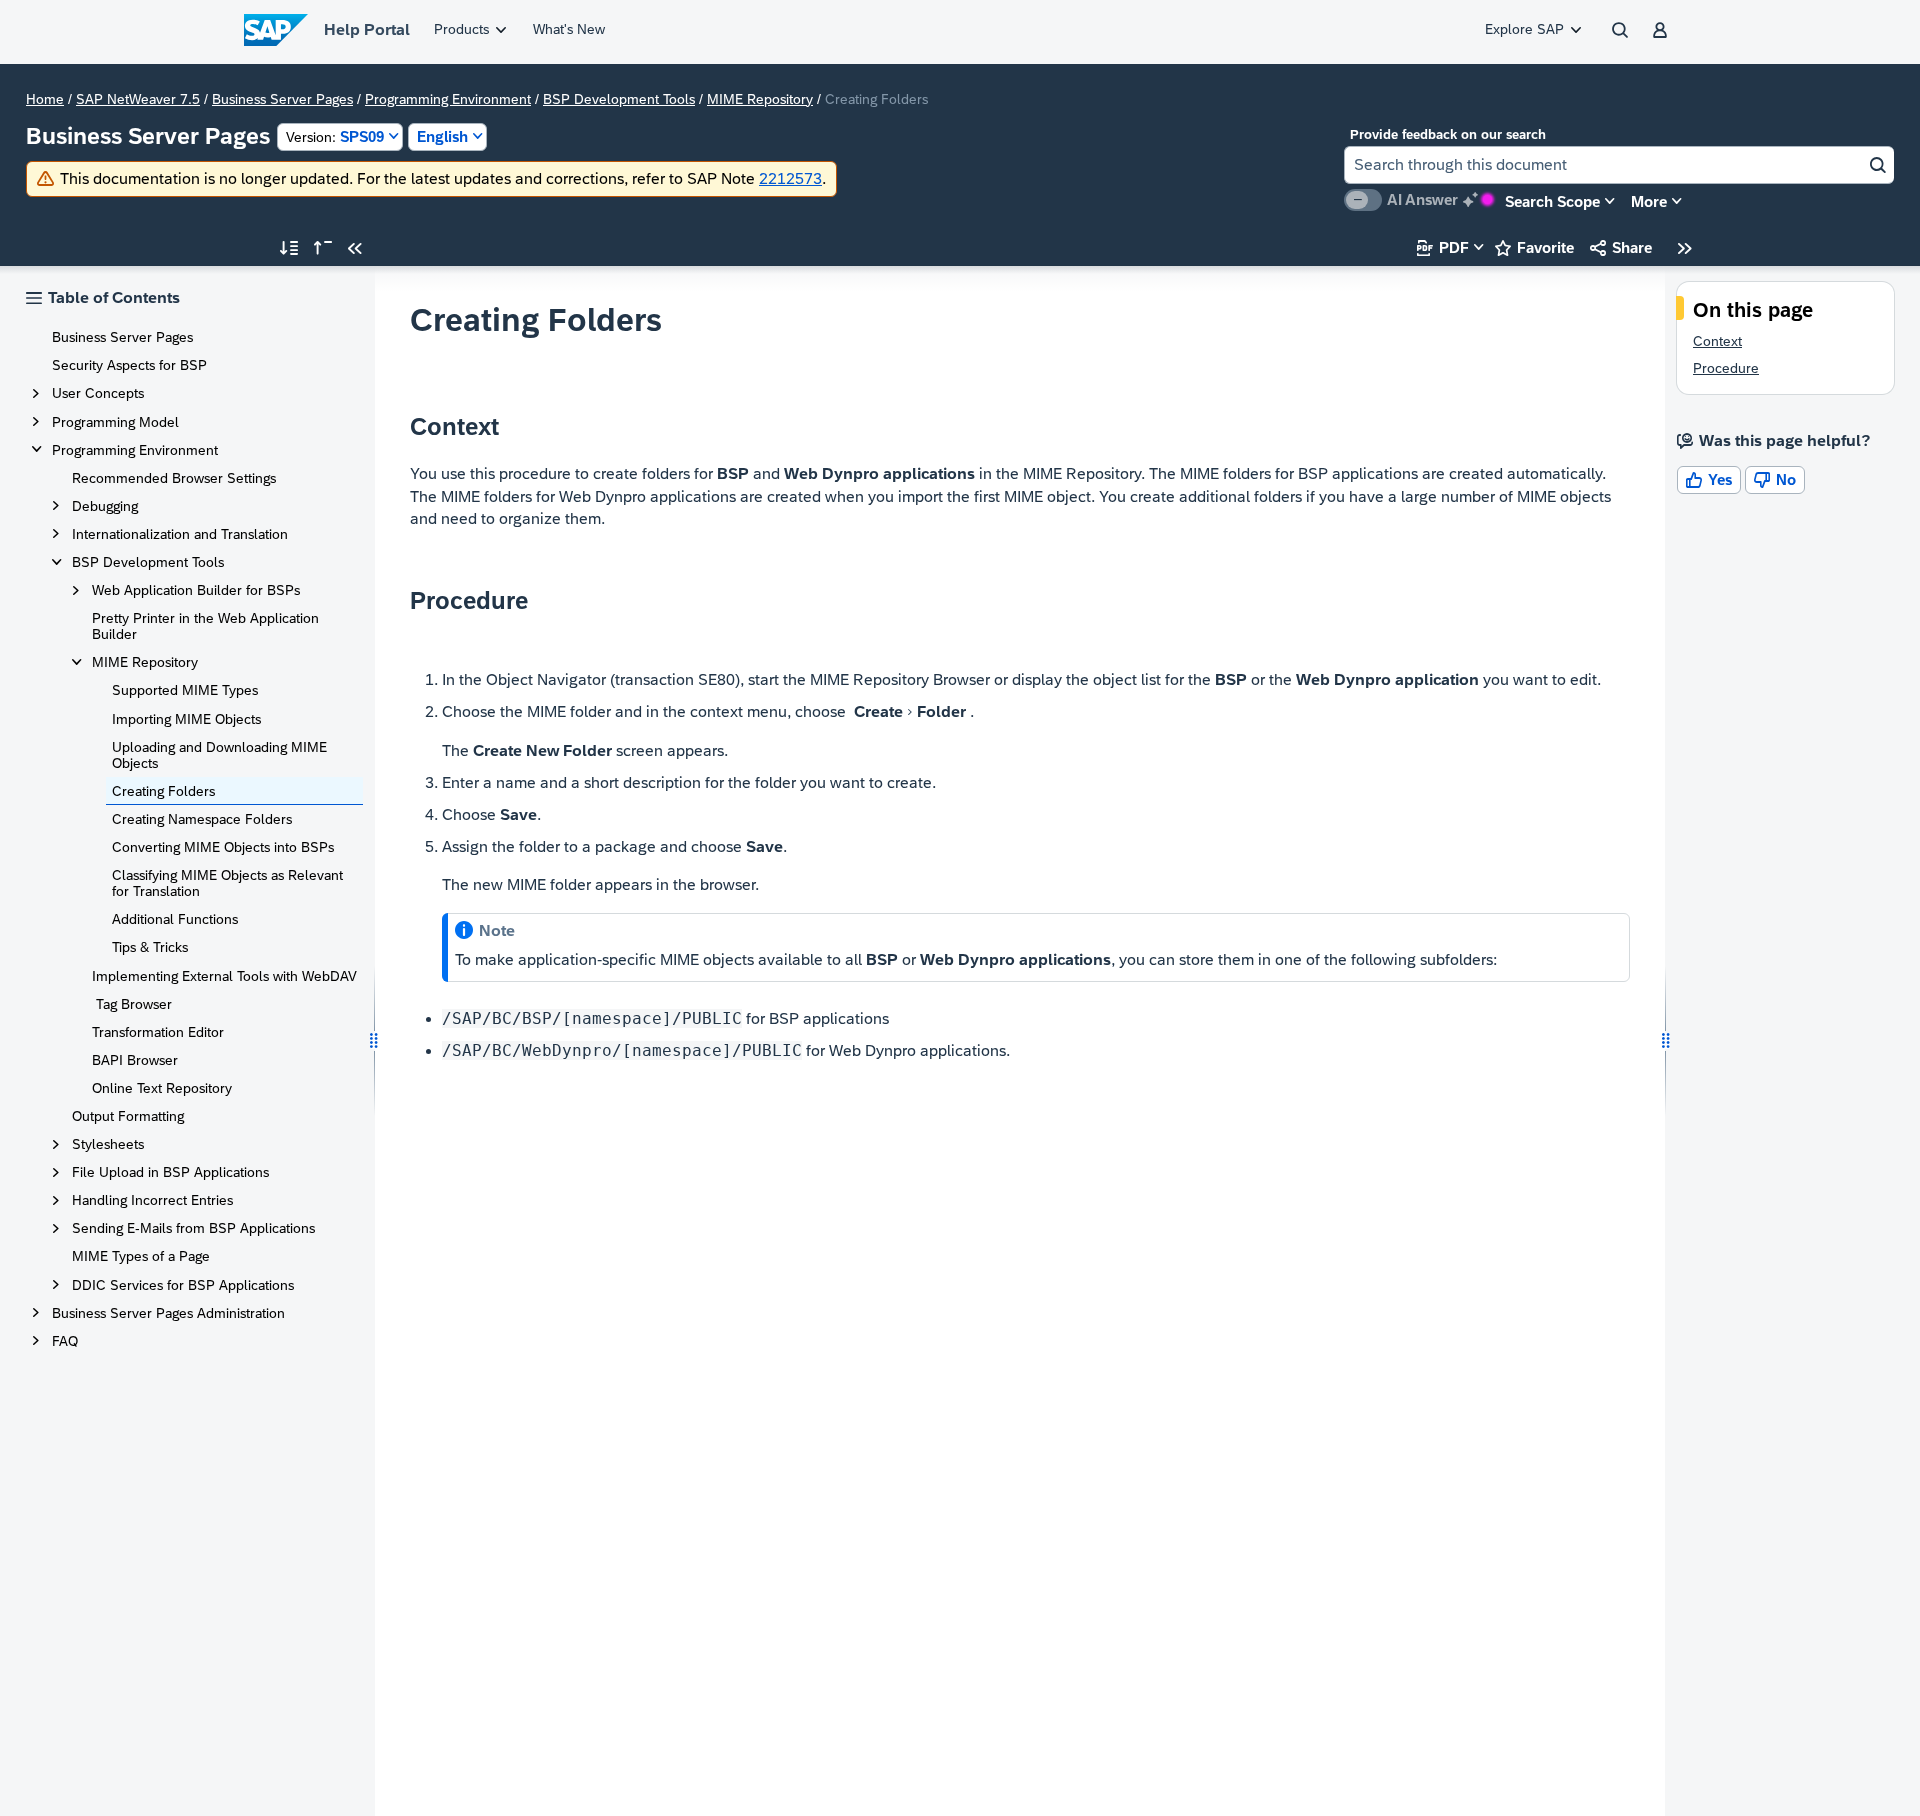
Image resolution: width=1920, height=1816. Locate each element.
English (442, 136)
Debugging (105, 506)
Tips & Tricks (150, 947)
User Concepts (98, 393)
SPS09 (335, 136)
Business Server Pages (282, 99)
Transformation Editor (158, 1032)
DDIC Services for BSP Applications (183, 1285)
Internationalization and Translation (180, 534)
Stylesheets (108, 1144)
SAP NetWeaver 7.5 (138, 99)
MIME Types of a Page (141, 1256)
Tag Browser (132, 1004)
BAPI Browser (135, 1060)
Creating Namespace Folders (202, 819)
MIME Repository (760, 99)
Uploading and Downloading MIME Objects (219, 755)
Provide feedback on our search (1448, 134)
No (1775, 479)
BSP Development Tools (619, 99)
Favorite (1534, 247)
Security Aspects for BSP (129, 365)
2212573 (790, 178)
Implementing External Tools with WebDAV (224, 976)
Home (45, 99)
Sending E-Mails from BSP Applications (193, 1228)
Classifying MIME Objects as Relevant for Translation (227, 883)
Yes (1709, 479)
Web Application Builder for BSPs (196, 590)
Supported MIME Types (185, 690)
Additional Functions (175, 919)
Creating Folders (163, 791)
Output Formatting (128, 1116)
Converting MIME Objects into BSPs (223, 847)
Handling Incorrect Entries (152, 1200)
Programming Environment (448, 99)
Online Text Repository (162, 1088)
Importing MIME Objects (186, 719)
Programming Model (115, 422)
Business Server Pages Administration (168, 1313)
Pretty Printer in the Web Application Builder (205, 626)
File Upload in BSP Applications (170, 1172)
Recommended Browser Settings (174, 478)
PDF (1443, 247)
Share (1621, 247)
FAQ (65, 1341)
